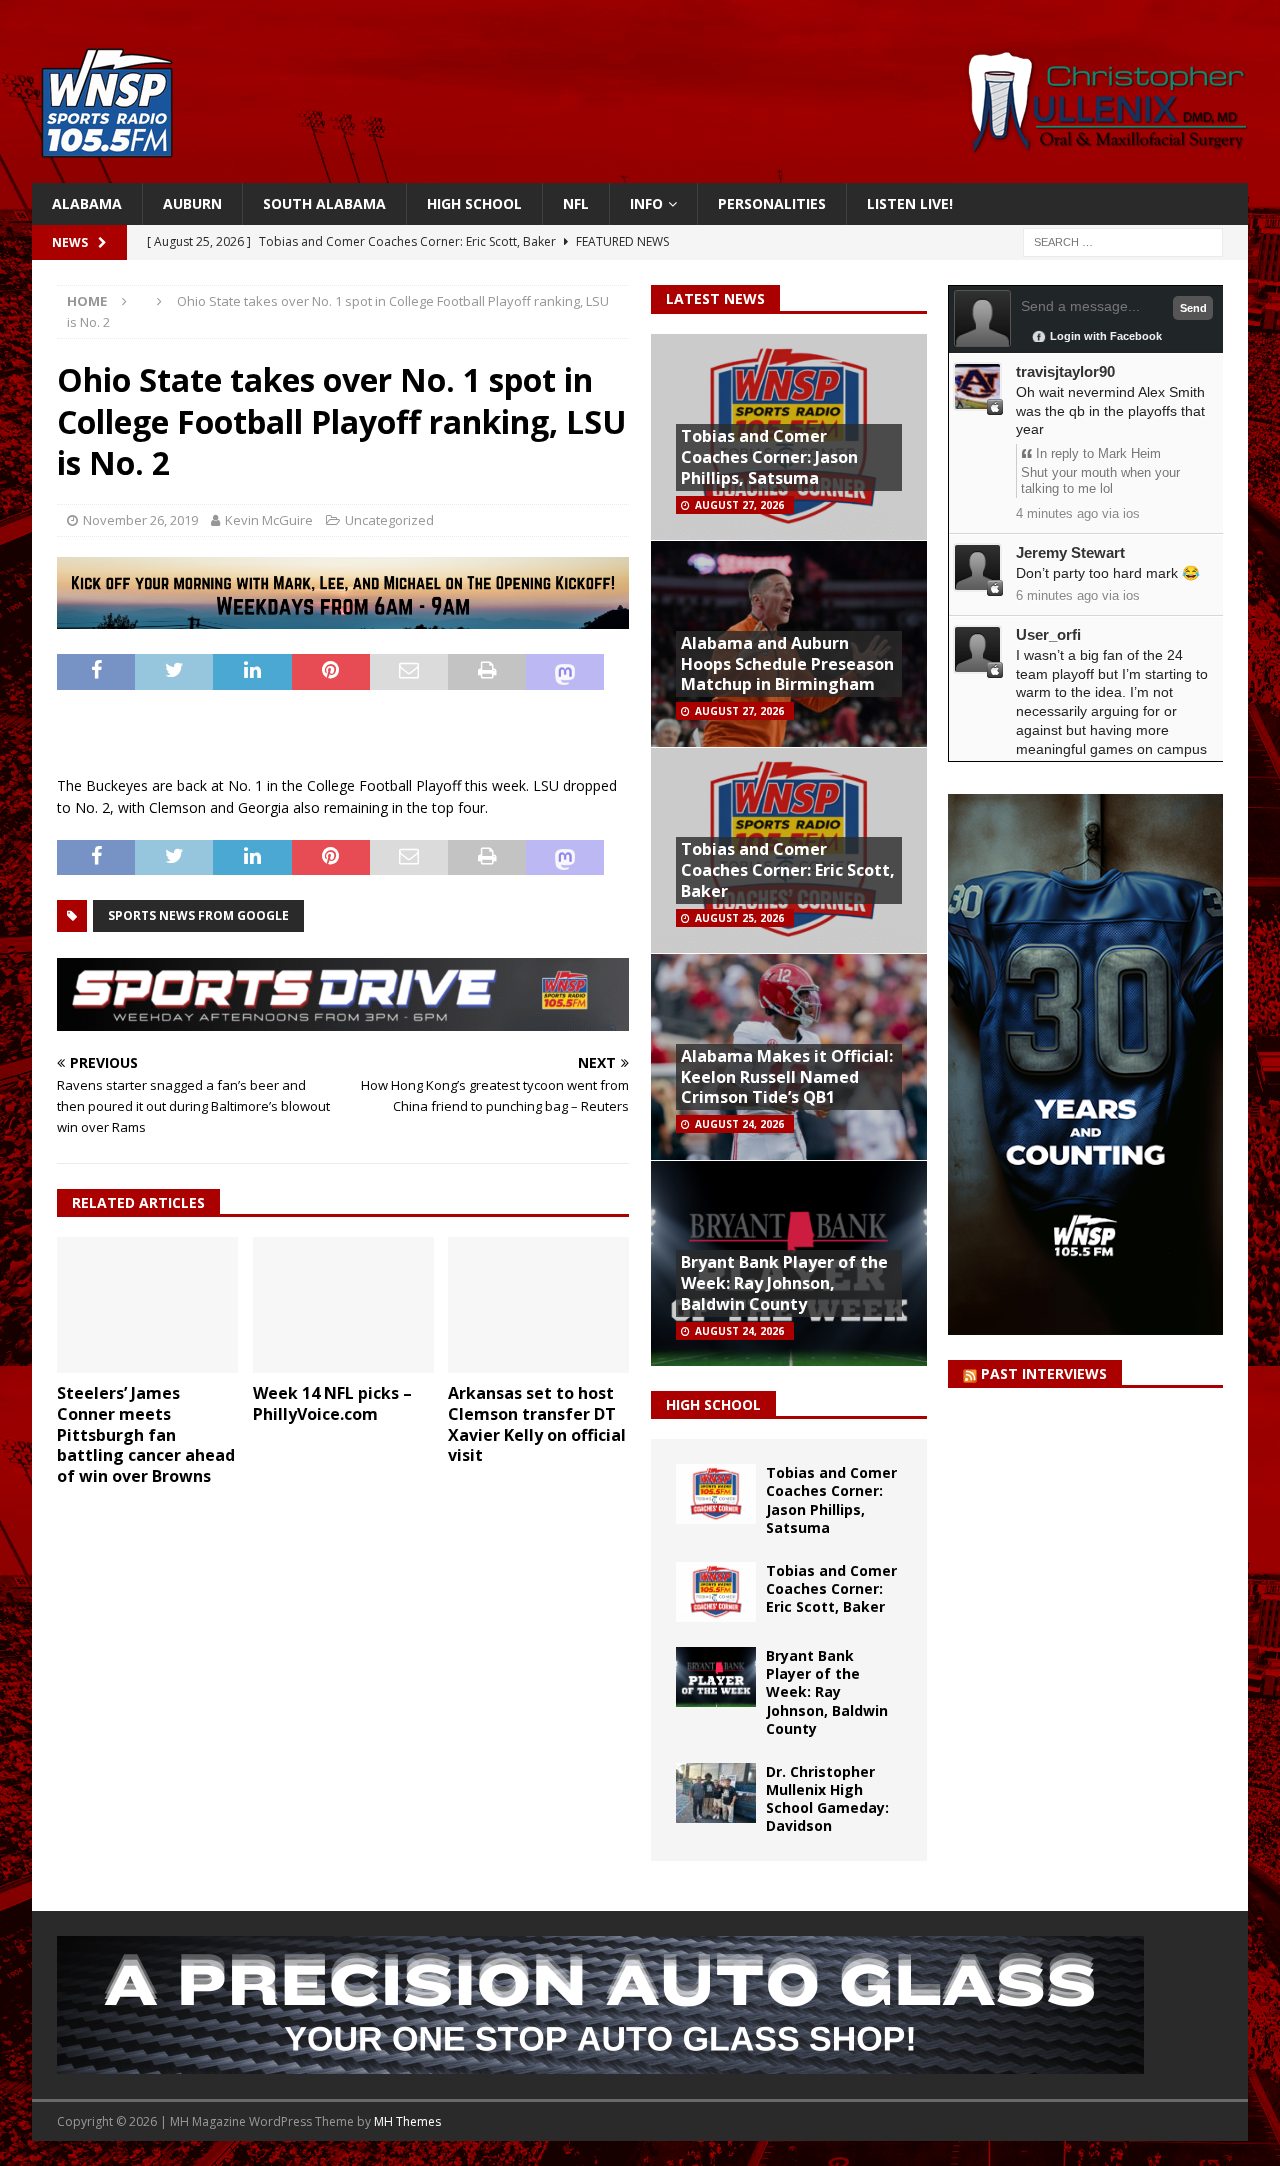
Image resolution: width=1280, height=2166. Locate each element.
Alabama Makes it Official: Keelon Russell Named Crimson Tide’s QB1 (787, 1077)
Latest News (715, 298)
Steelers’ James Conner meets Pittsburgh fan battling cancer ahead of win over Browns (146, 1434)
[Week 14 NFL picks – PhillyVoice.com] (343, 1305)
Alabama (87, 203)
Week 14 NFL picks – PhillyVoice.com (332, 1403)
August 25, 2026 (739, 918)
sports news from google (198, 915)
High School (474, 203)
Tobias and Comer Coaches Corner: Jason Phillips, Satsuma (769, 457)
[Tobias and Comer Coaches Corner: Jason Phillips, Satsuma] (716, 1494)
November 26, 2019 (140, 520)
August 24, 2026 (739, 1124)
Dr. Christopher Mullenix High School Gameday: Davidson (827, 1799)
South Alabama (324, 203)
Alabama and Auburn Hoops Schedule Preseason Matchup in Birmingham (787, 664)
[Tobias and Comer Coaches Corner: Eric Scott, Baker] (716, 1592)
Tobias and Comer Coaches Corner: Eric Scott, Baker (788, 870)
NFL (576, 203)
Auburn (192, 203)
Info (646, 203)
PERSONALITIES (772, 203)
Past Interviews (1044, 1373)
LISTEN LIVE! (910, 203)
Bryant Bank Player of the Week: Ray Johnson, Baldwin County (784, 1283)
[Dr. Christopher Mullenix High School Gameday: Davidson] (716, 1793)
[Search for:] (1123, 241)
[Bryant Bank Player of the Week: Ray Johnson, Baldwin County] (716, 1677)
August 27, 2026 (739, 505)
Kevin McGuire (269, 520)
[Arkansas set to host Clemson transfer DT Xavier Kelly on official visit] (538, 1305)
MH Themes (407, 2121)
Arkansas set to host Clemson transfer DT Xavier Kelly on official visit (537, 1424)
